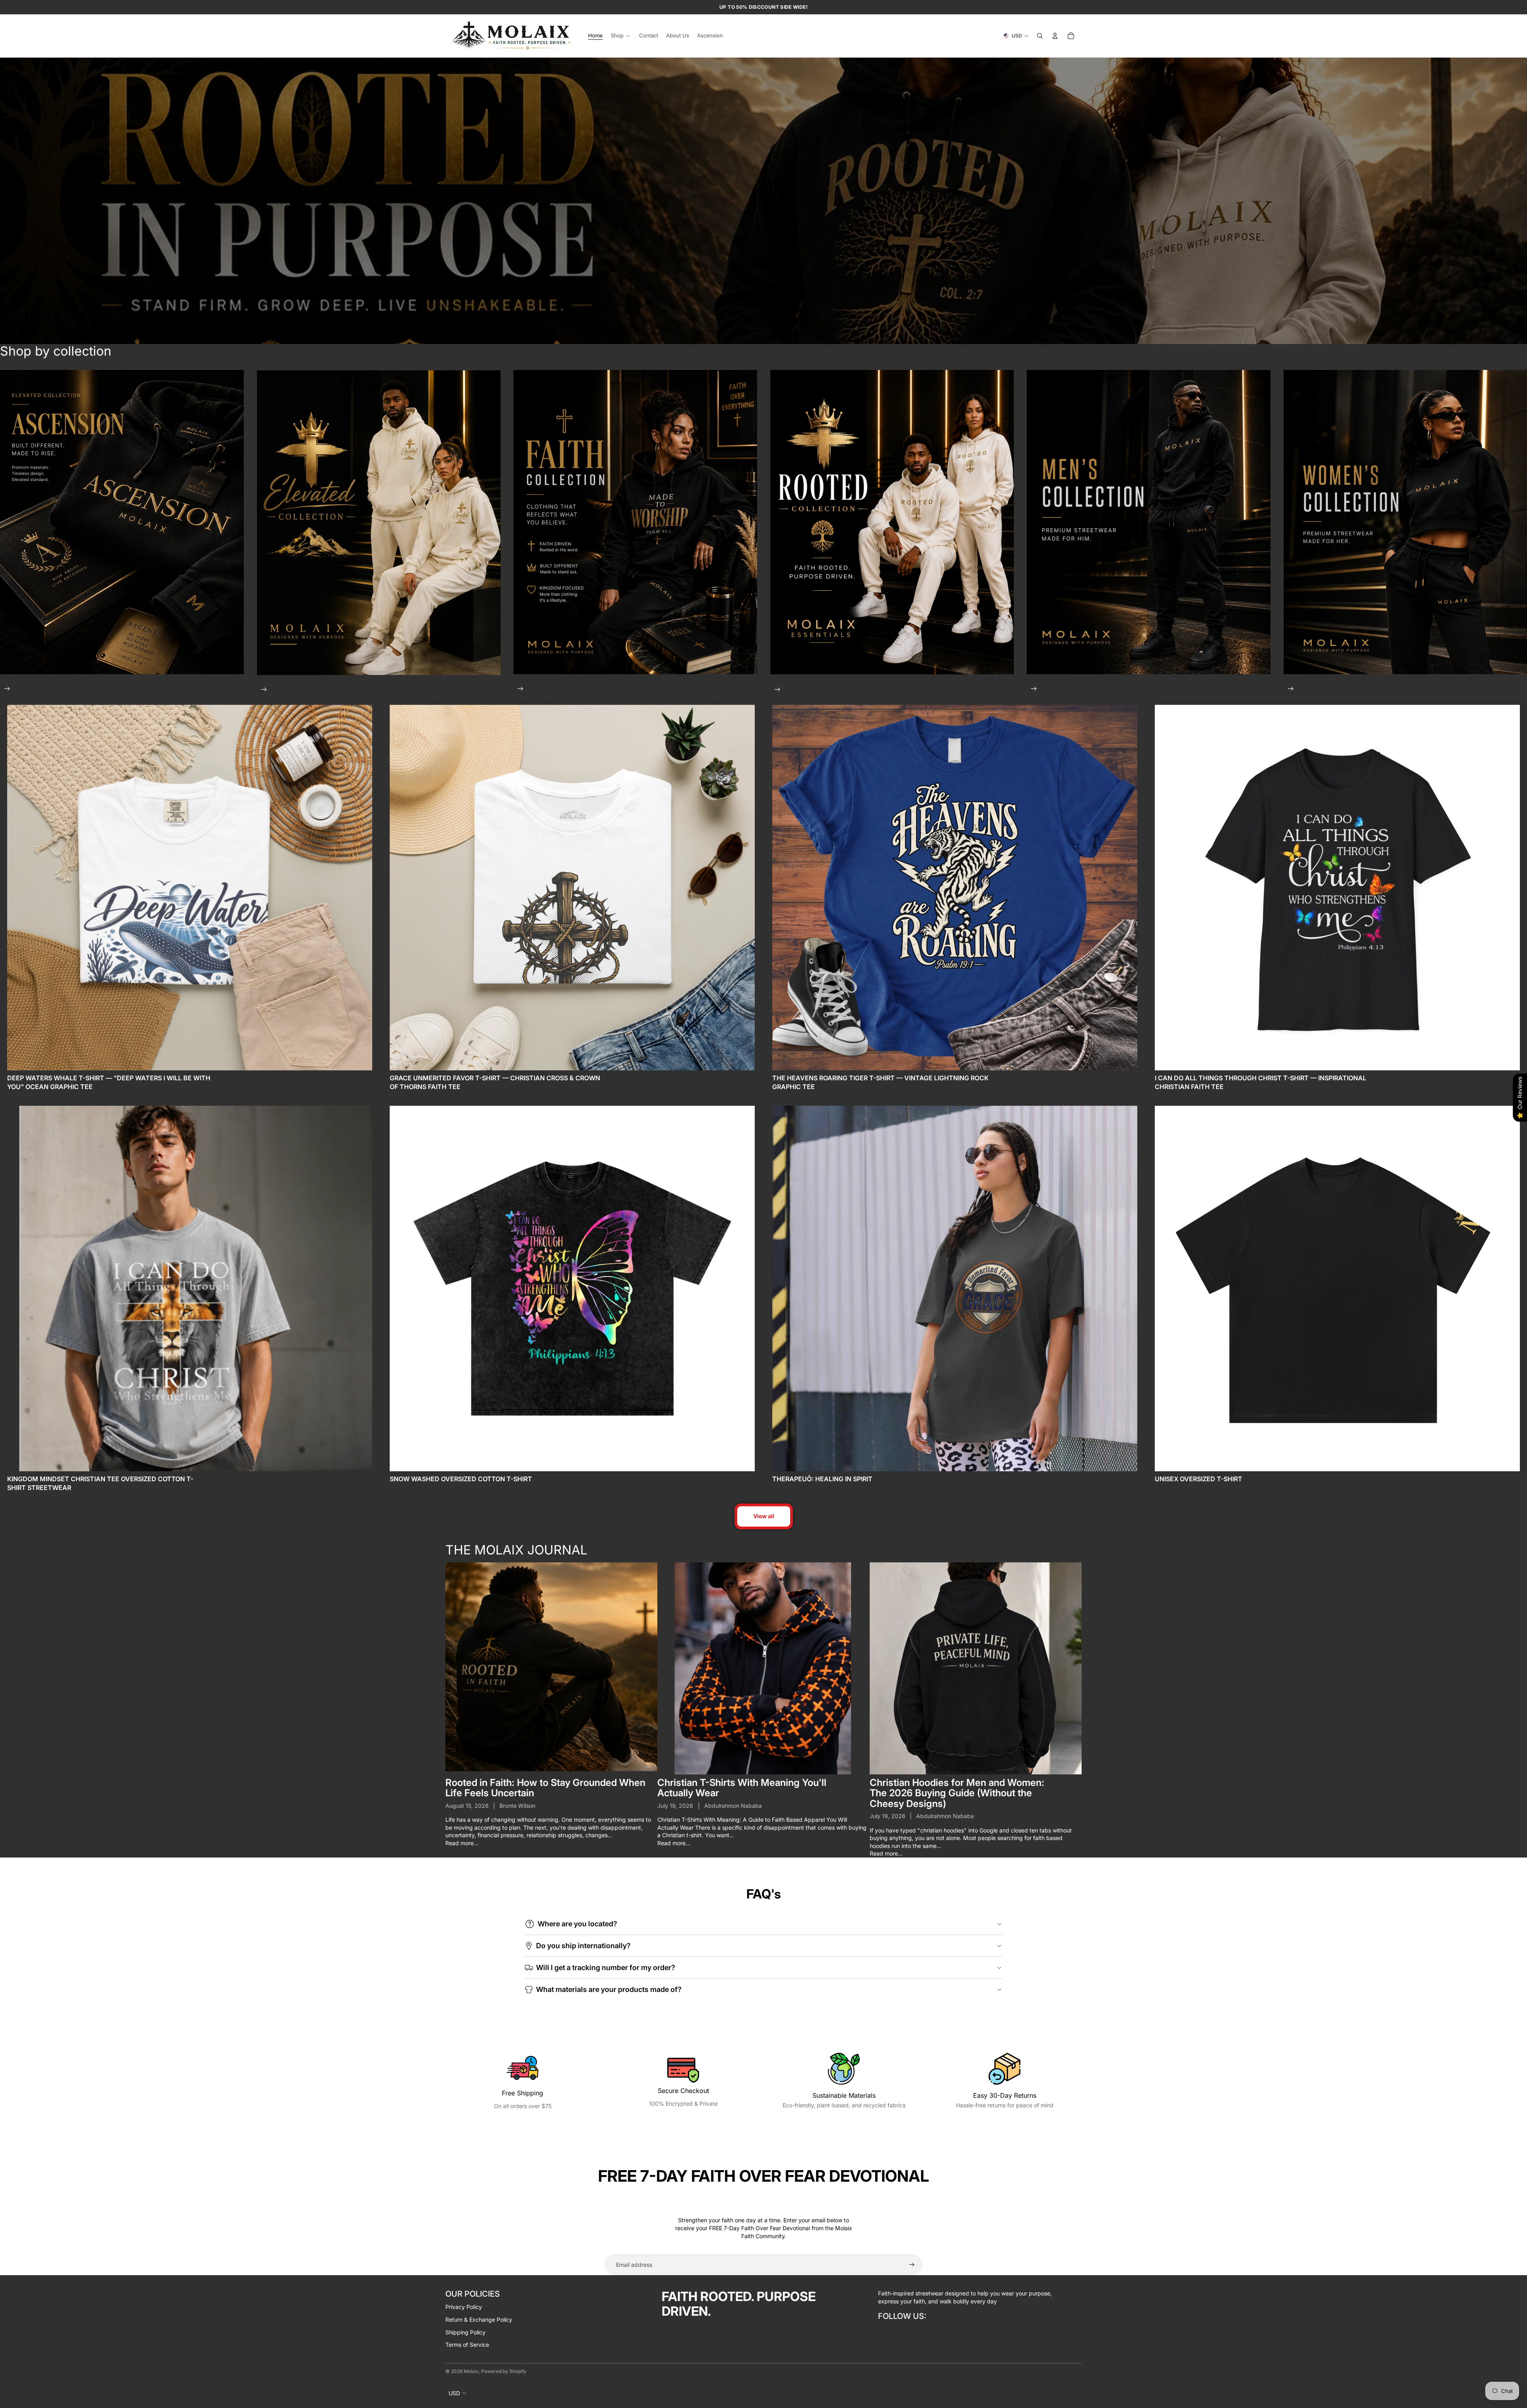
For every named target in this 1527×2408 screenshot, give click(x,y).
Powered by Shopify (504, 2371)
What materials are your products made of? (609, 1989)
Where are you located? (577, 1924)
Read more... (462, 1843)
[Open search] (1040, 36)
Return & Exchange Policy (479, 2319)
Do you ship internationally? (583, 1946)
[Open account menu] (1055, 36)
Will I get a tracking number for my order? (606, 1967)
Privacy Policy (464, 2307)
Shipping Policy (465, 2332)
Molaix (471, 2371)
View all (764, 1516)
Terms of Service (467, 2345)
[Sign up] (912, 2265)
